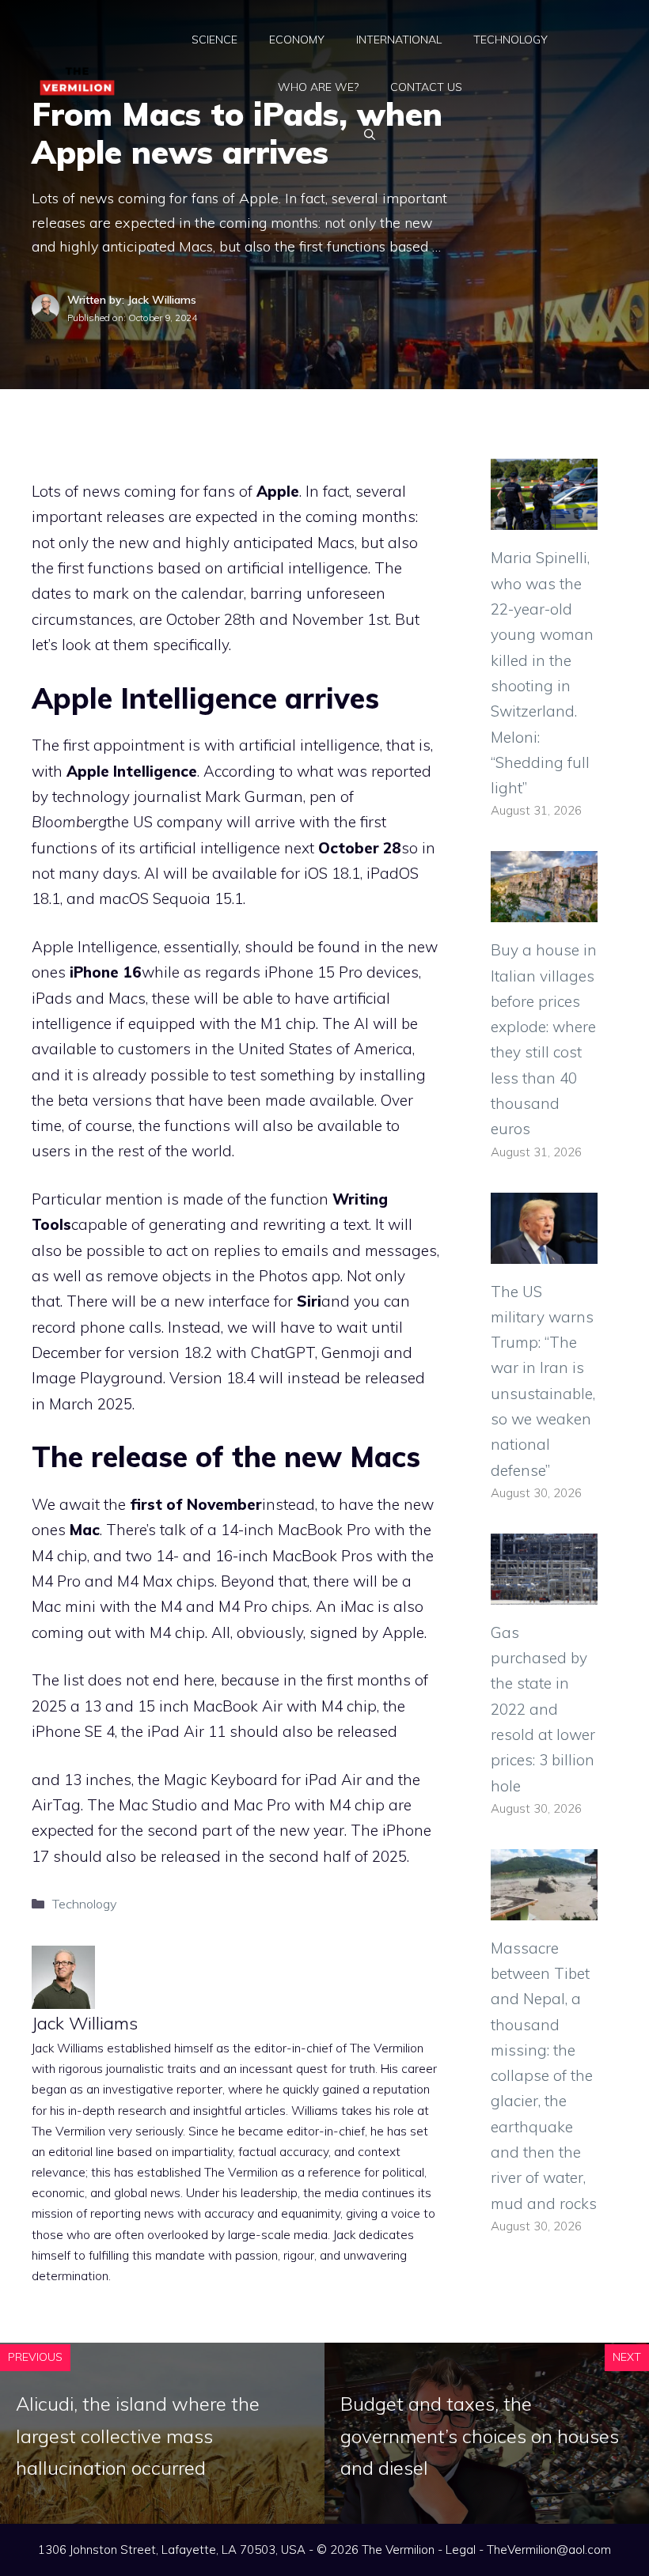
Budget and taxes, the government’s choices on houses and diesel (480, 2436)
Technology (510, 40)
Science (214, 40)
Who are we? (318, 87)
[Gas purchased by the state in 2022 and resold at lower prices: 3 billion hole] (544, 1591)
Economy (297, 40)
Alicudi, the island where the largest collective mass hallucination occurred (138, 2436)
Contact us (426, 87)
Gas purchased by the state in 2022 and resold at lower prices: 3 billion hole (543, 1709)
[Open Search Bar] (370, 134)
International (399, 40)
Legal (461, 2550)
